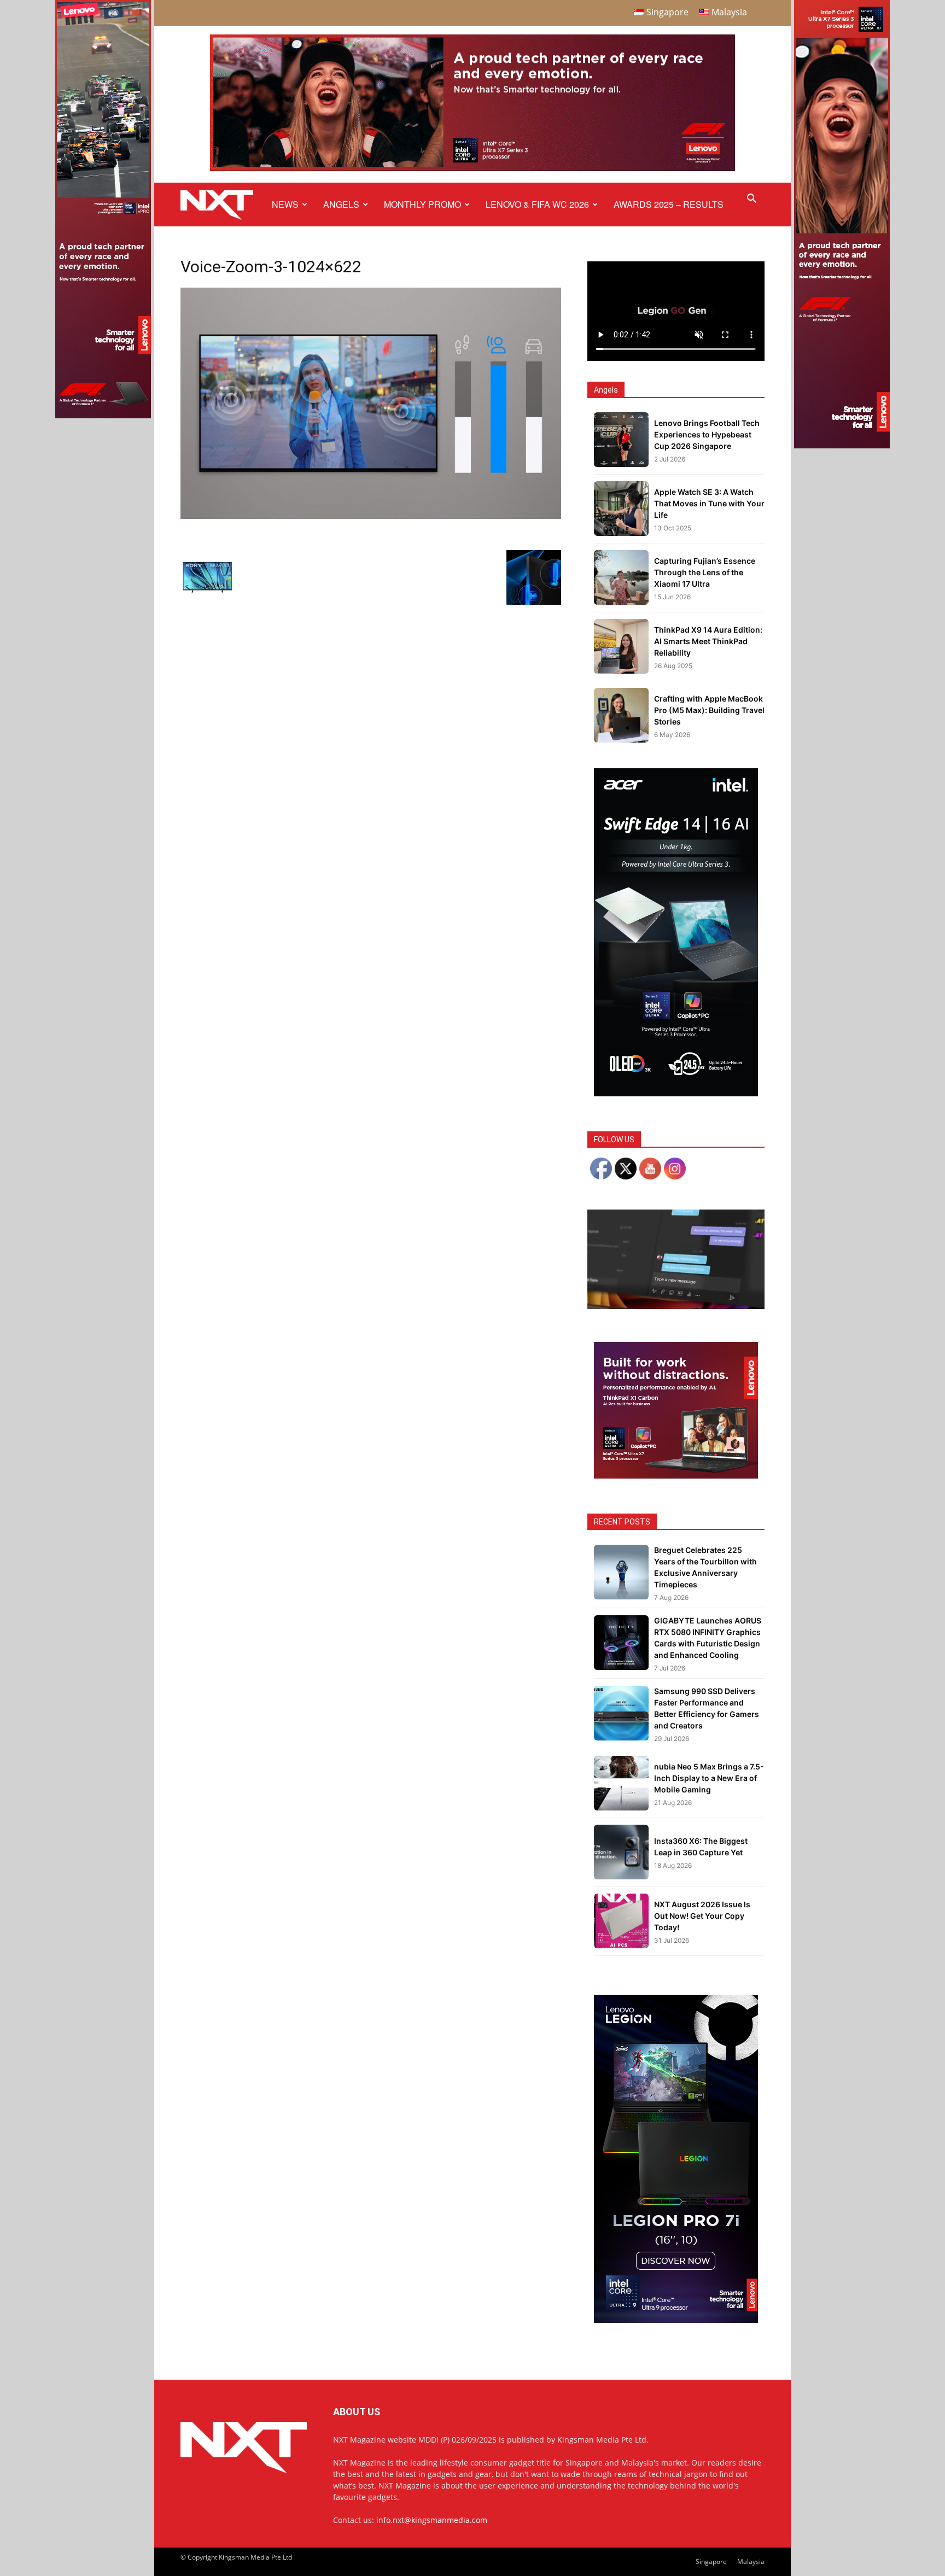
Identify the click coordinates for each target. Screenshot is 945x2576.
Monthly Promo (422, 204)
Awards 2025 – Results (669, 204)
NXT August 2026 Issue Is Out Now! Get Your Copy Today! (702, 1916)
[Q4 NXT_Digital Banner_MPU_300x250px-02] (676, 1476)
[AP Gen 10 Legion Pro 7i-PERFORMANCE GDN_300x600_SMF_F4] (676, 2320)
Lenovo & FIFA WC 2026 (537, 204)
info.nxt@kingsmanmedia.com (432, 2520)
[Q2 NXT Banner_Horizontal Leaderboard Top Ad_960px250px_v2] (472, 169)
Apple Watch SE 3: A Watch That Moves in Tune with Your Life (709, 503)
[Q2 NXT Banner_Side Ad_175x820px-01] (842, 445)
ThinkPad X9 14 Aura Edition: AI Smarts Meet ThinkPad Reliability (708, 641)
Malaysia (751, 2562)
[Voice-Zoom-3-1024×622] (371, 516)
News (285, 204)
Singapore (711, 2562)
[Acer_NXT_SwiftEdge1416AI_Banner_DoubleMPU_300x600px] (676, 1093)
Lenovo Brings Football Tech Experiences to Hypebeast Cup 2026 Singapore (707, 434)
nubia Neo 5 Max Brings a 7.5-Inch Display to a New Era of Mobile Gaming (709, 1778)
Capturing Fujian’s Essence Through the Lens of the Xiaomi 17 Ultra (705, 572)
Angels (341, 204)
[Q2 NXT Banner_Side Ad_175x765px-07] (103, 415)
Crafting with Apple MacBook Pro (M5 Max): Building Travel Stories (709, 710)
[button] (751, 200)
